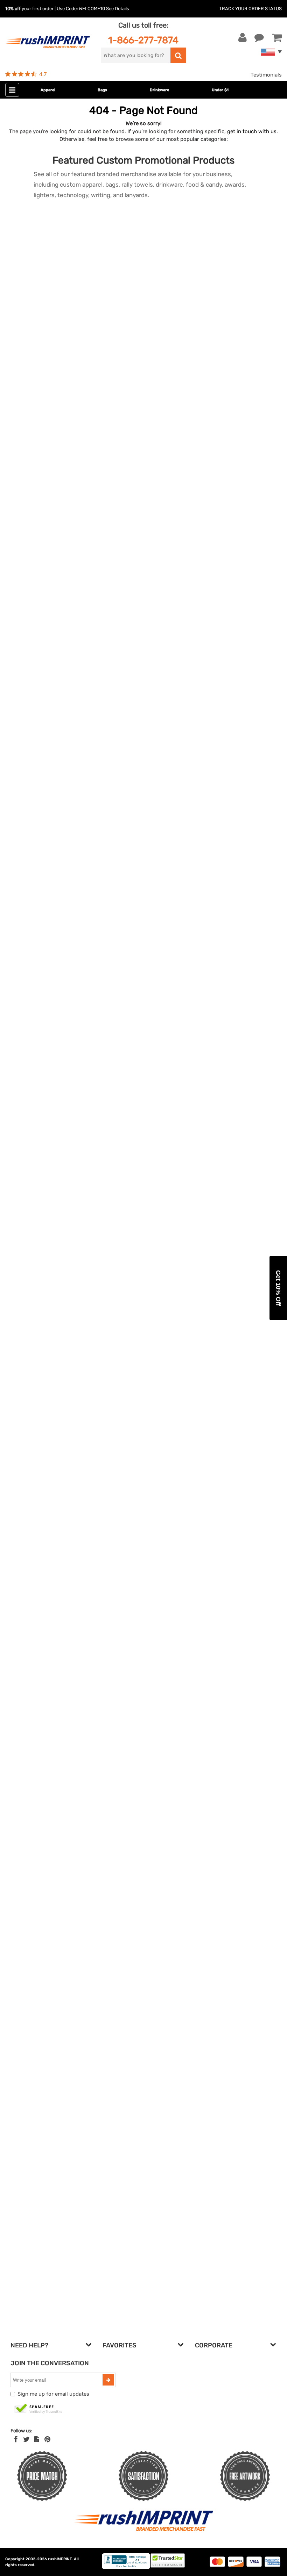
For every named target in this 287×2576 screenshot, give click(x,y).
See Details (118, 9)
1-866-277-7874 (143, 40)
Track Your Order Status (250, 9)
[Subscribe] (108, 2380)
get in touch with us (252, 131)
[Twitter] (26, 2439)
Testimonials (266, 75)
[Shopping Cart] (277, 38)
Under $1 (220, 90)
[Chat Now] (259, 38)
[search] (178, 55)
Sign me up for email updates (53, 2394)
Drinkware (159, 90)
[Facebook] (16, 2439)
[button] (278, 1288)
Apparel (48, 90)
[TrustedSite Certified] (38, 2409)
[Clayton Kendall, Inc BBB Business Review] (126, 2567)
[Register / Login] (243, 38)
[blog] (37, 2439)
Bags (102, 90)
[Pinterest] (47, 2439)
